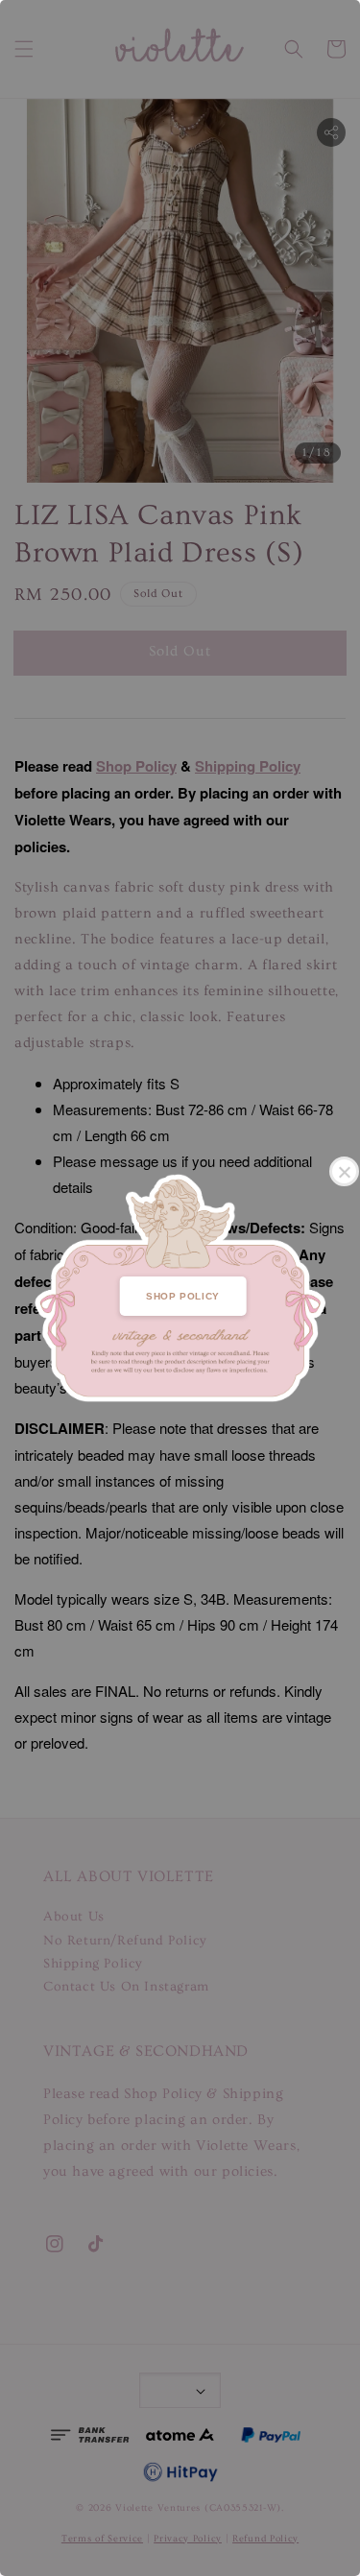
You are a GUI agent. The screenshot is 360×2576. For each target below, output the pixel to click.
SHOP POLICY (183, 1296)
